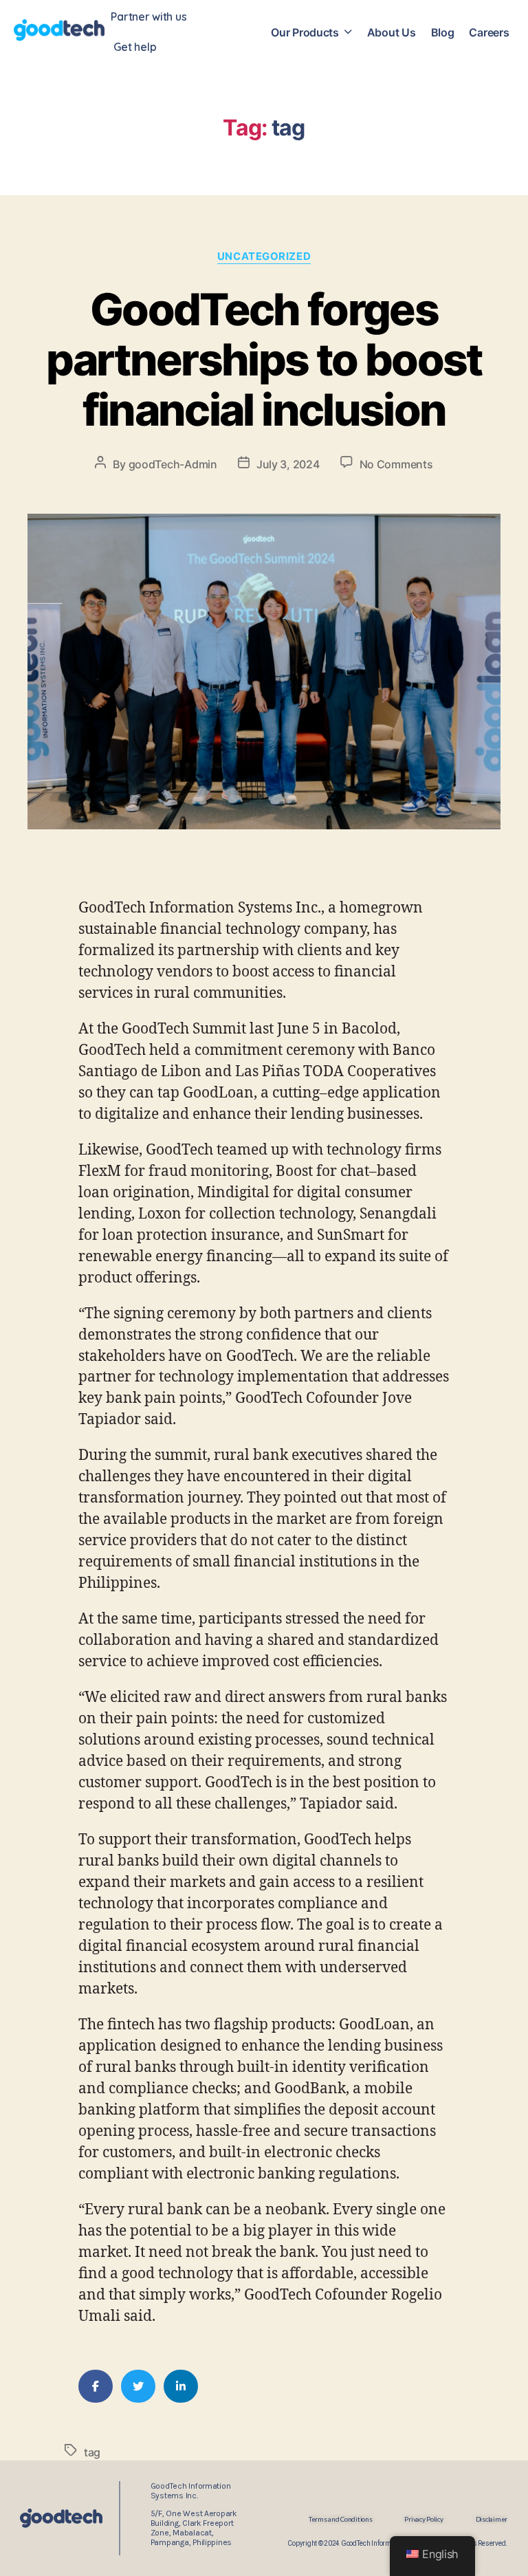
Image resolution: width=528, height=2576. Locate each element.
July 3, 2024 (288, 464)
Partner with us (148, 17)
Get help (135, 47)
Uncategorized (264, 256)
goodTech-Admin (173, 464)
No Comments (396, 464)
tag (92, 2452)
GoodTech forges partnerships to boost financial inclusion (264, 359)
